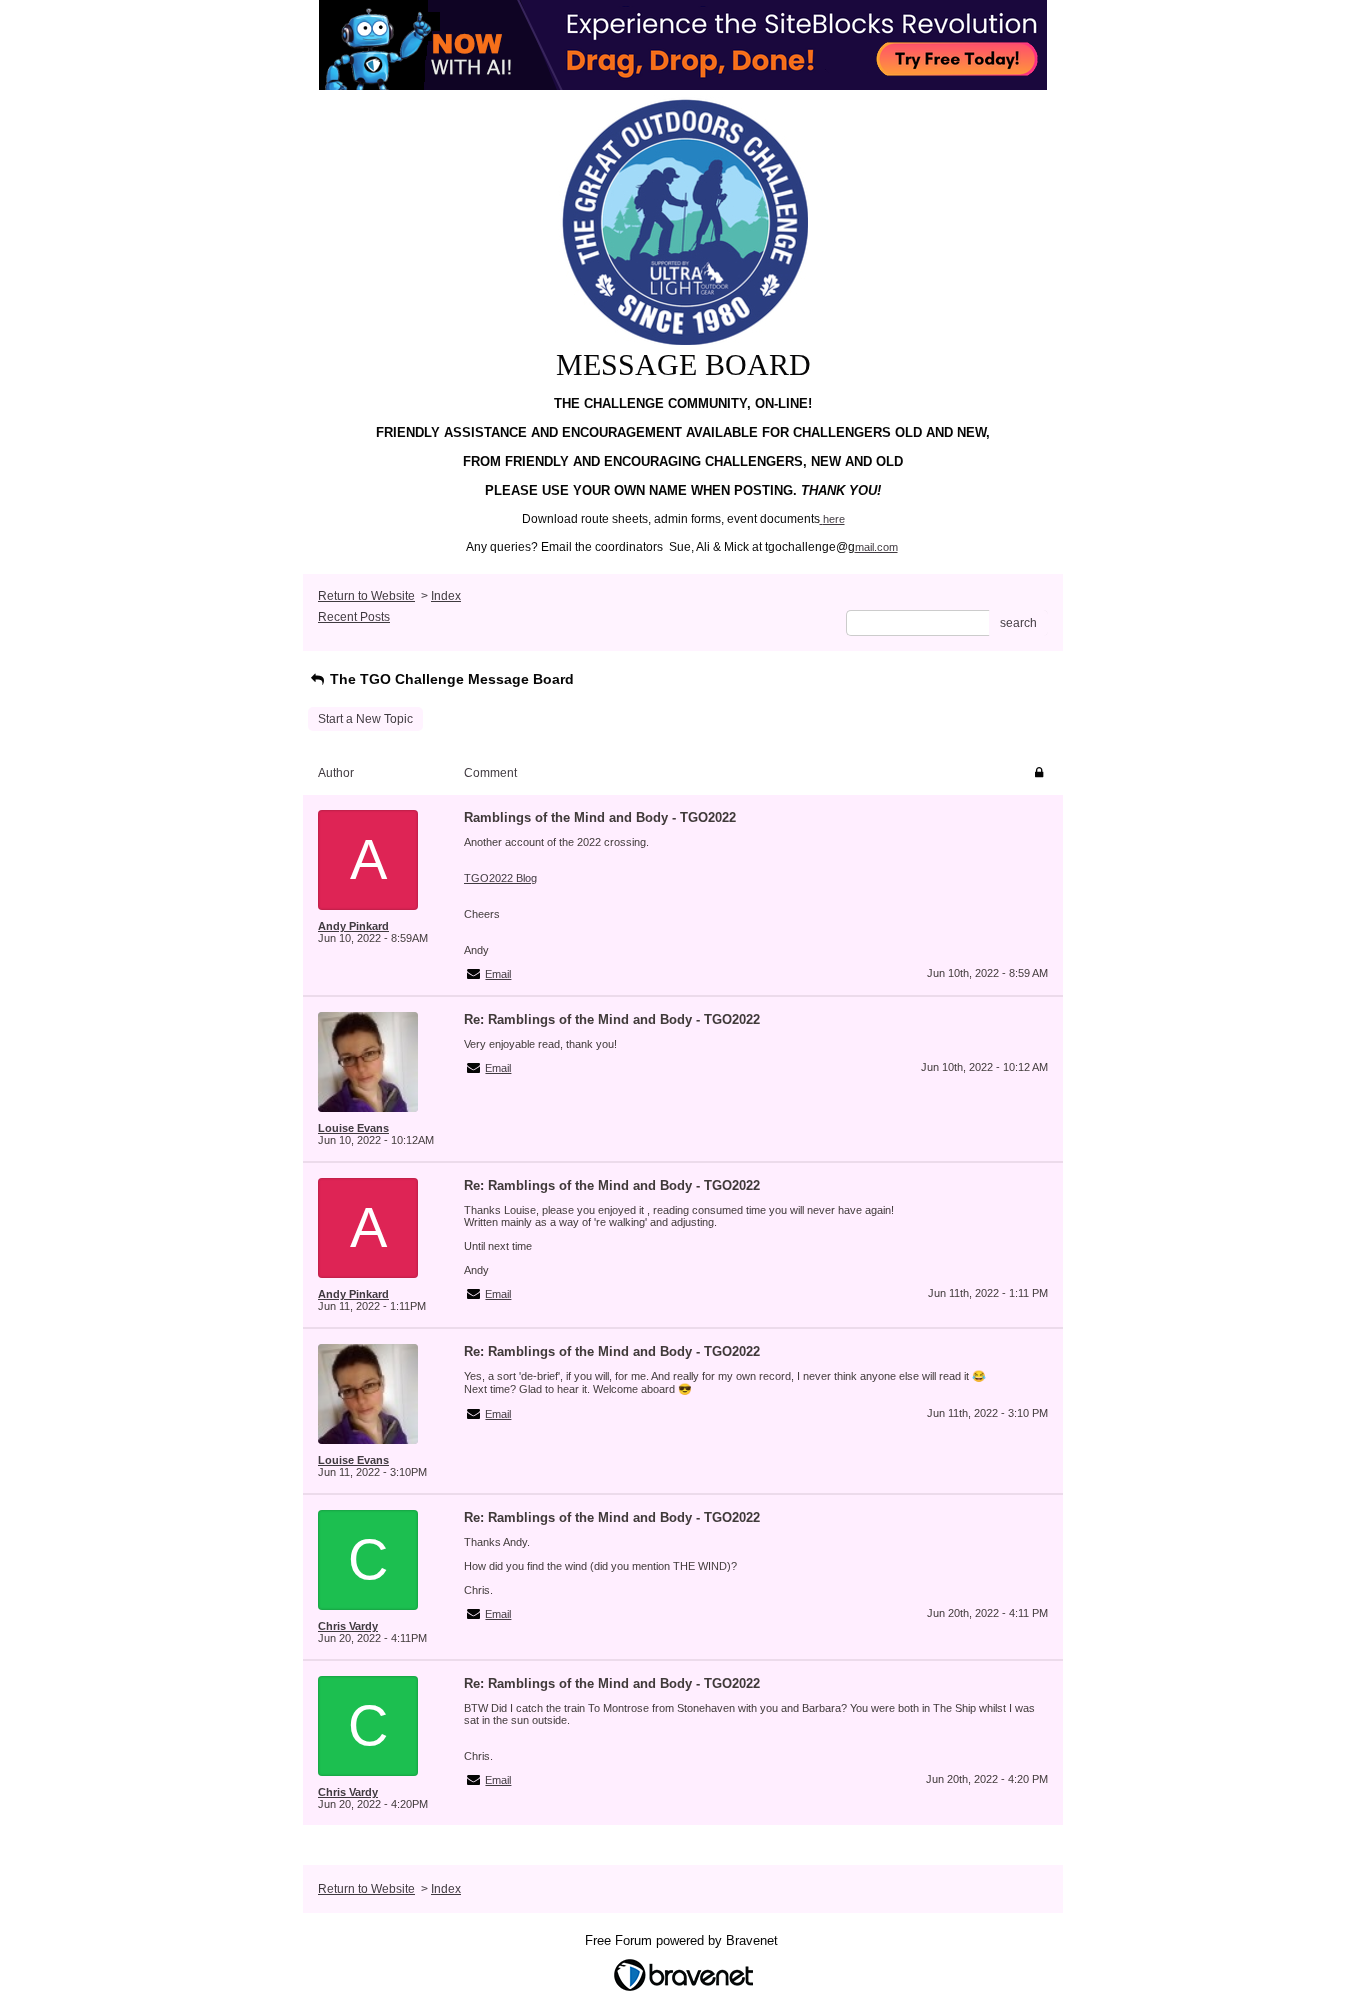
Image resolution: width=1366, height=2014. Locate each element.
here (834, 519)
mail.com (876, 547)
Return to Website (366, 596)
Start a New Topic (365, 719)
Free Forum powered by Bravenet (683, 1940)
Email (498, 974)
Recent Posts (354, 617)
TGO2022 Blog (500, 878)
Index (446, 596)
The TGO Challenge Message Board (450, 679)
